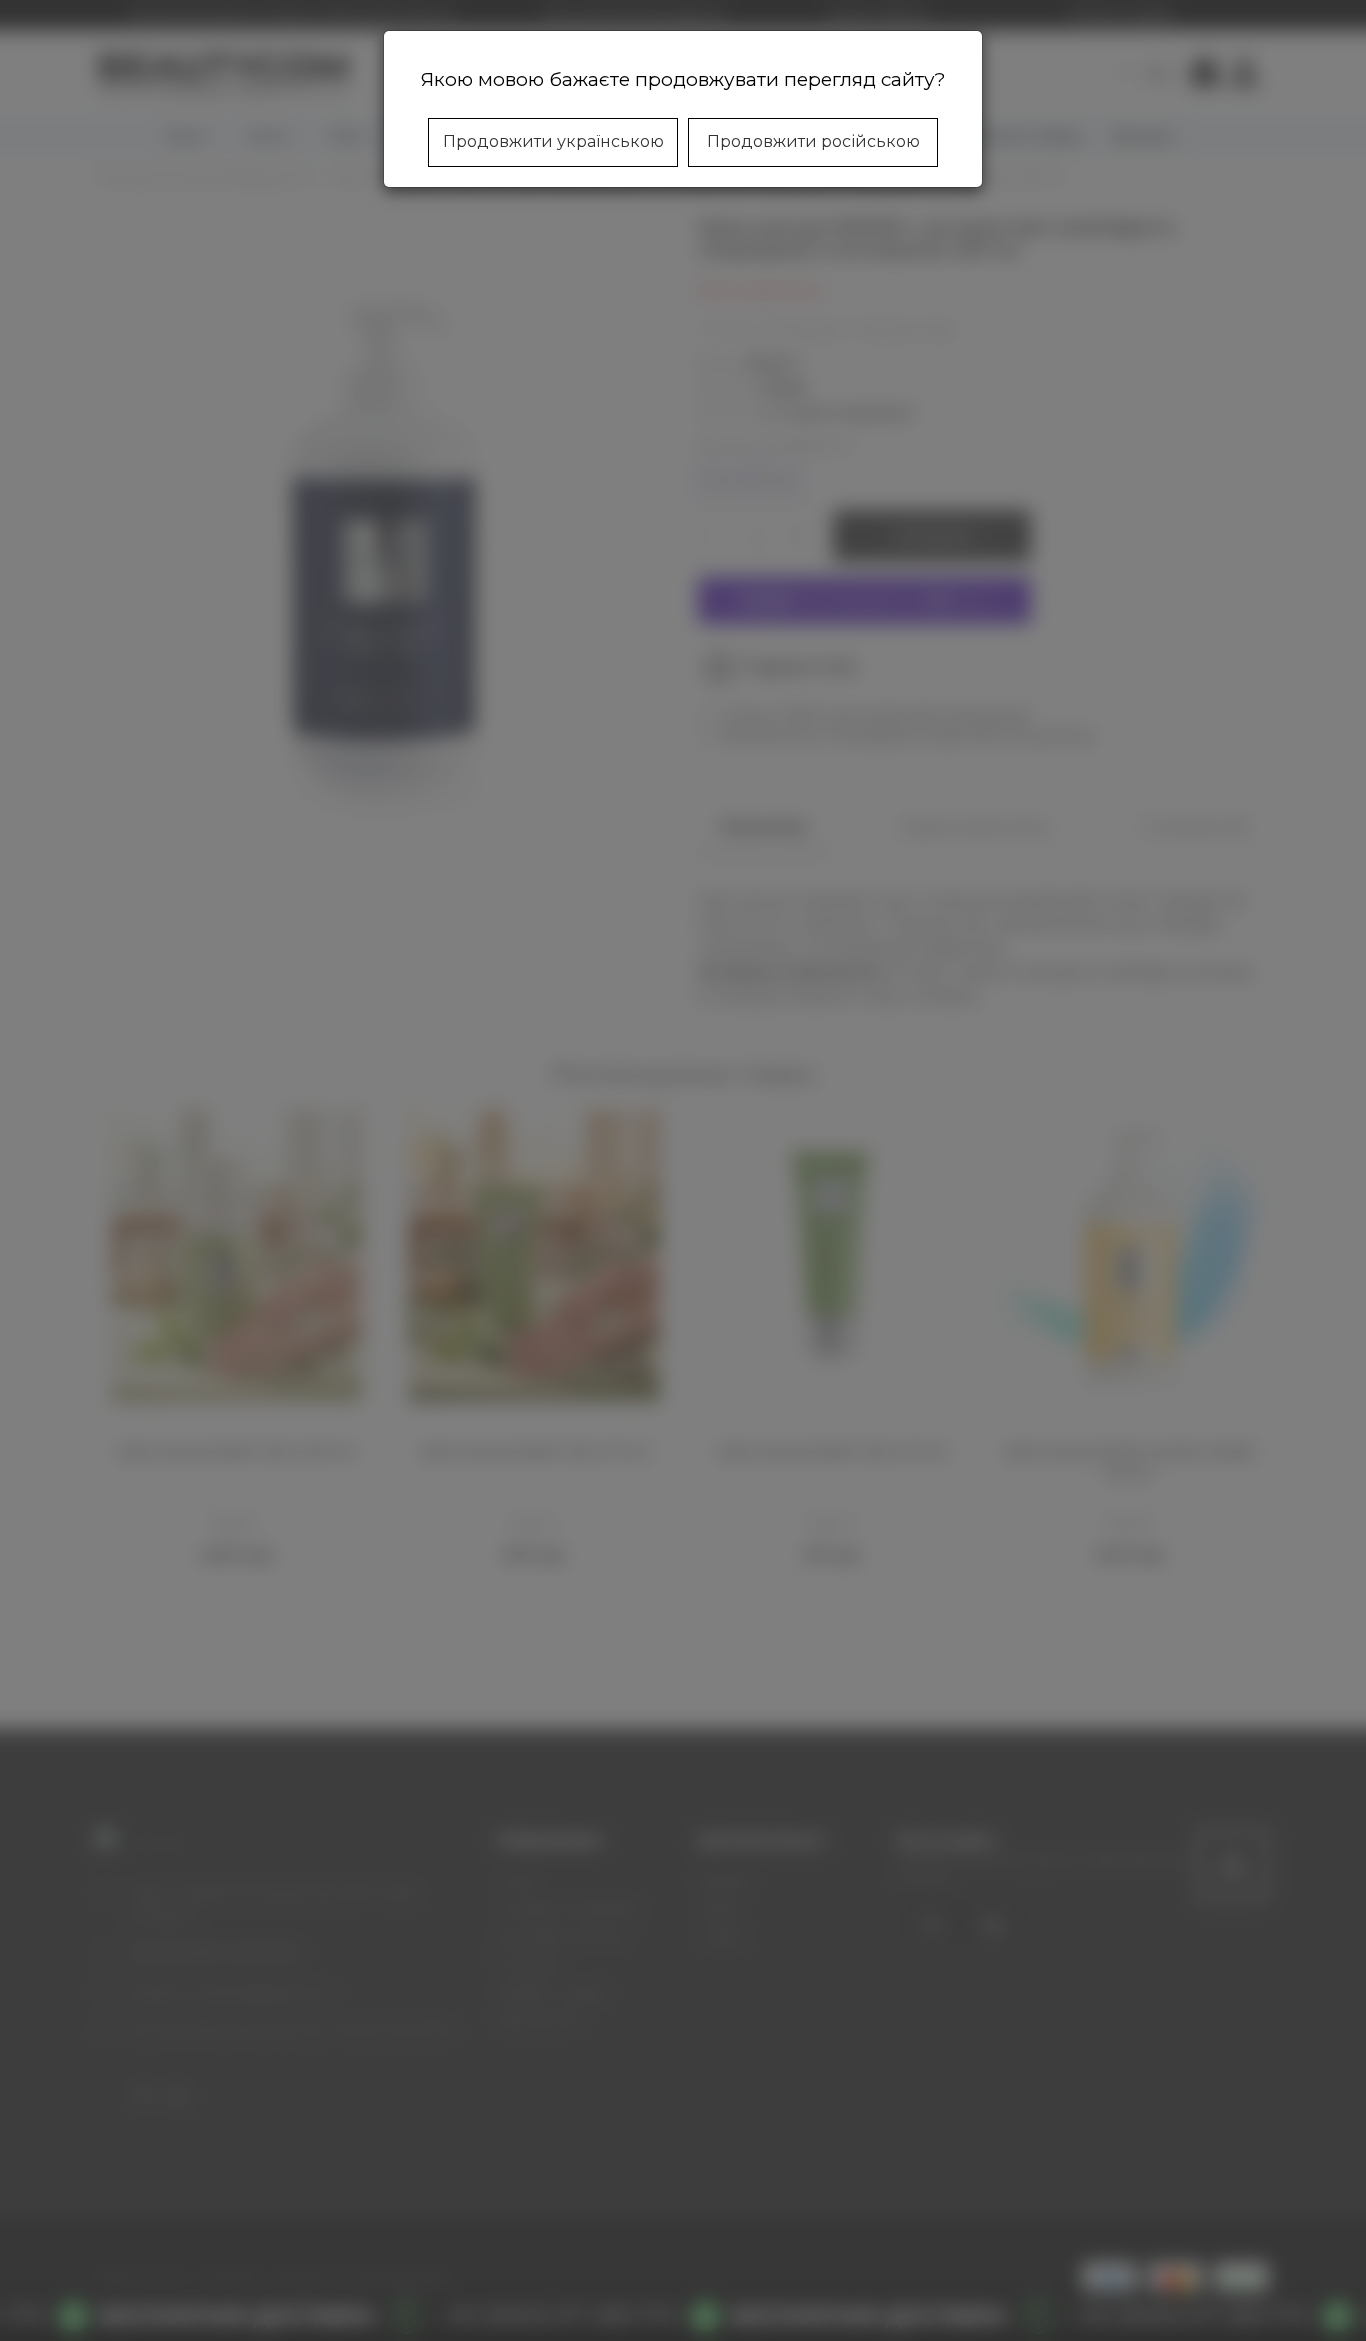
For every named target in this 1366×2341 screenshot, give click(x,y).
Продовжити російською (813, 141)
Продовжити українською (553, 141)
